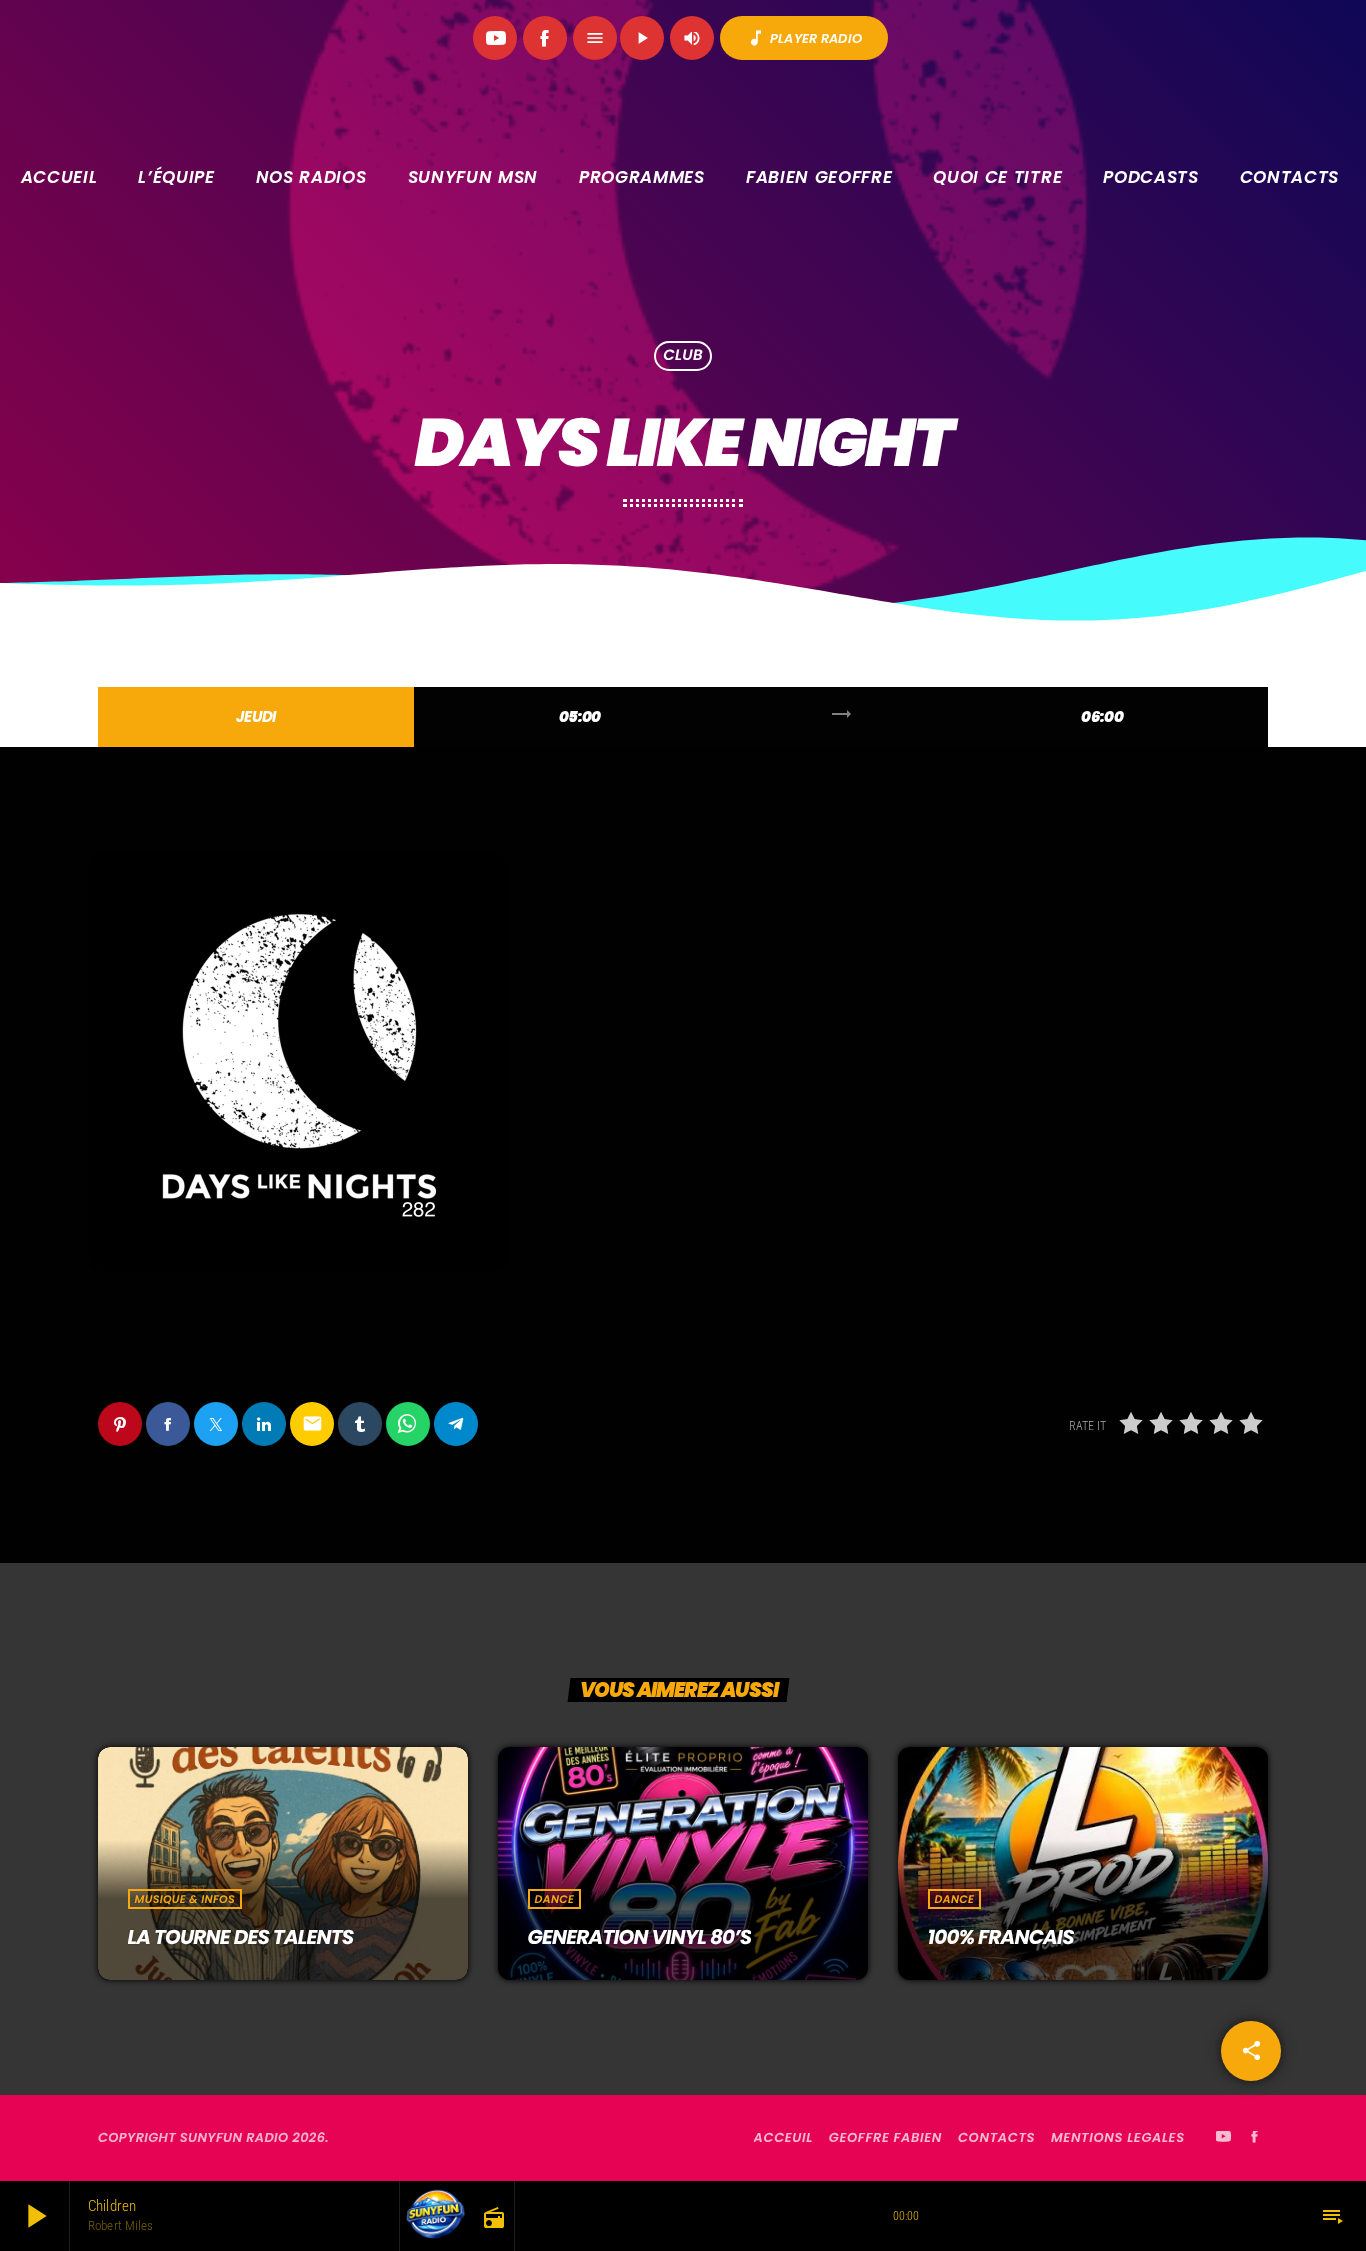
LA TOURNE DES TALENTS (241, 1937)
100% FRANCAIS (1001, 1937)
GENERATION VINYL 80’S (640, 1937)
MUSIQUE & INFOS (185, 1899)
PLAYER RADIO (804, 38)
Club (683, 356)
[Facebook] (545, 38)
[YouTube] (495, 38)
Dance (554, 1899)
